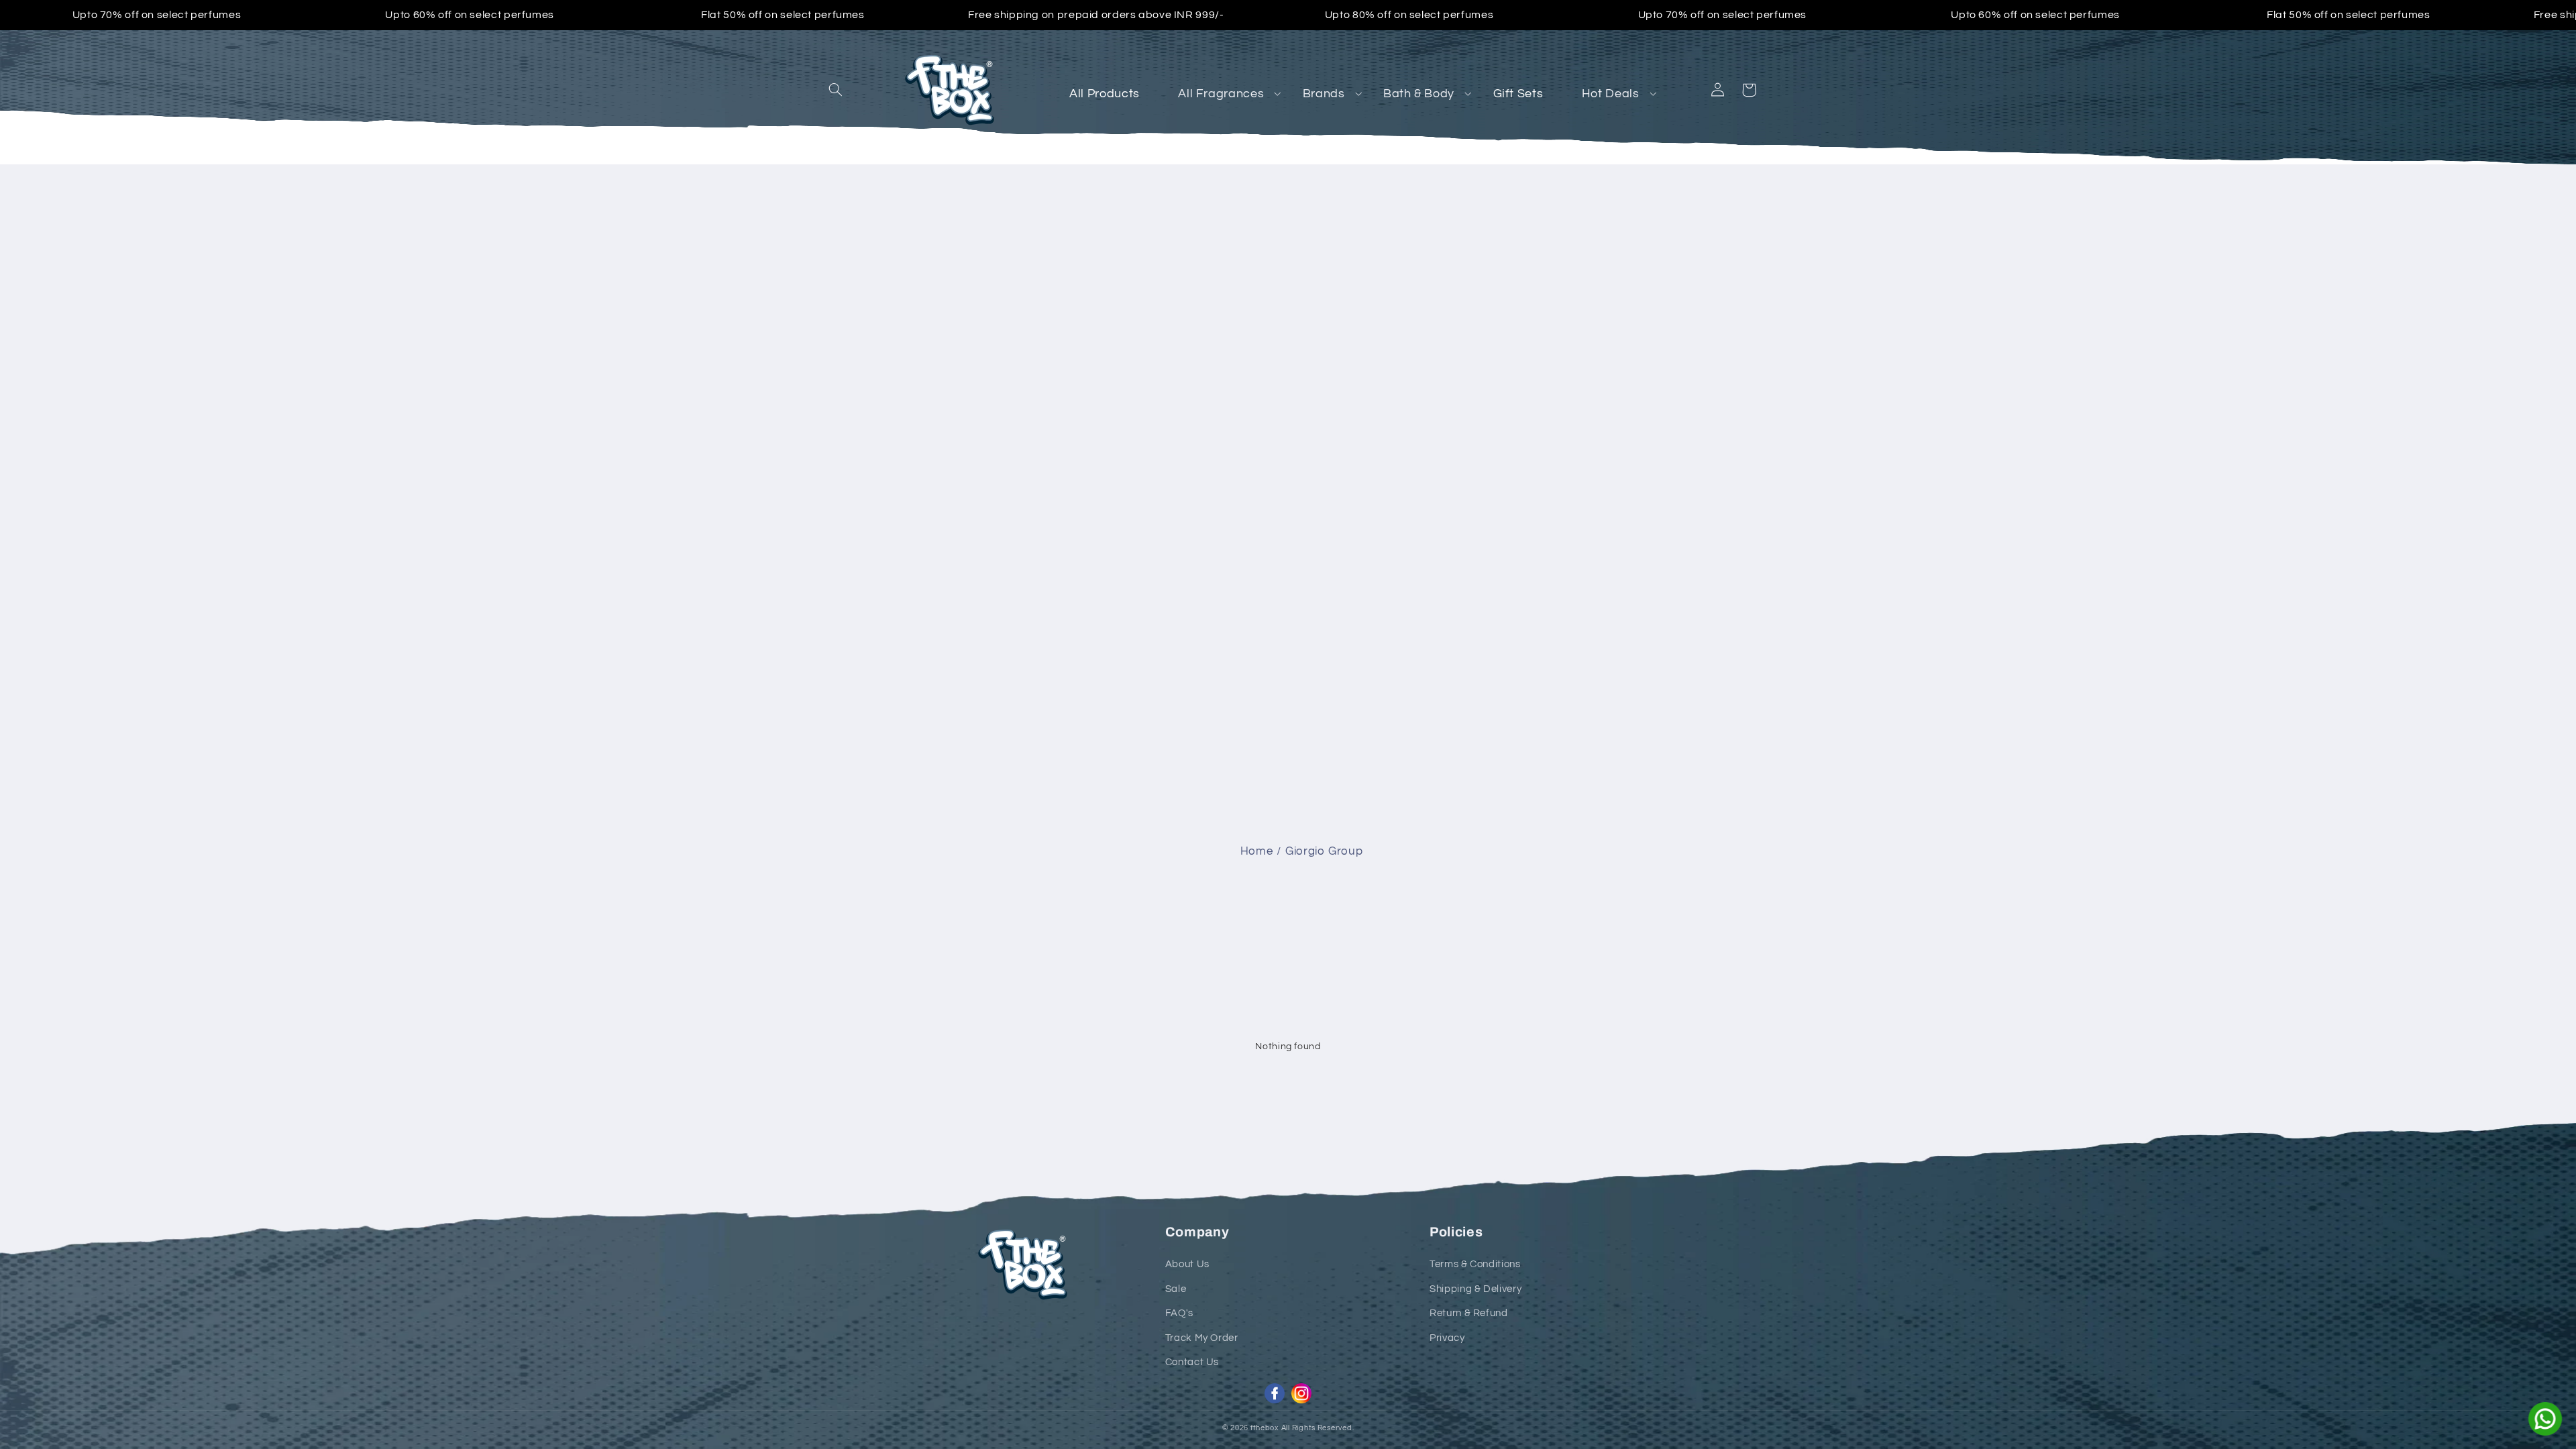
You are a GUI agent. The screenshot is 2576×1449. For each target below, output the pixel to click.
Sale (1176, 1289)
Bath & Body (1419, 94)
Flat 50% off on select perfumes (783, 15)
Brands (1324, 94)
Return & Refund (1468, 1313)
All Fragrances (1221, 94)
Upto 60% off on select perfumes (470, 15)
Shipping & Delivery (1475, 1289)
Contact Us (1192, 1362)
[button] (836, 90)
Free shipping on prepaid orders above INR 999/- (1096, 15)
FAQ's (1179, 1313)
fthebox (1265, 1428)
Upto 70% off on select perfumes (157, 15)
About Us (1187, 1264)
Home (1257, 851)
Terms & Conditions (1475, 1264)
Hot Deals (1611, 94)
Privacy (1447, 1338)
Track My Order (1202, 1338)
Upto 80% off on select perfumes (1409, 15)
